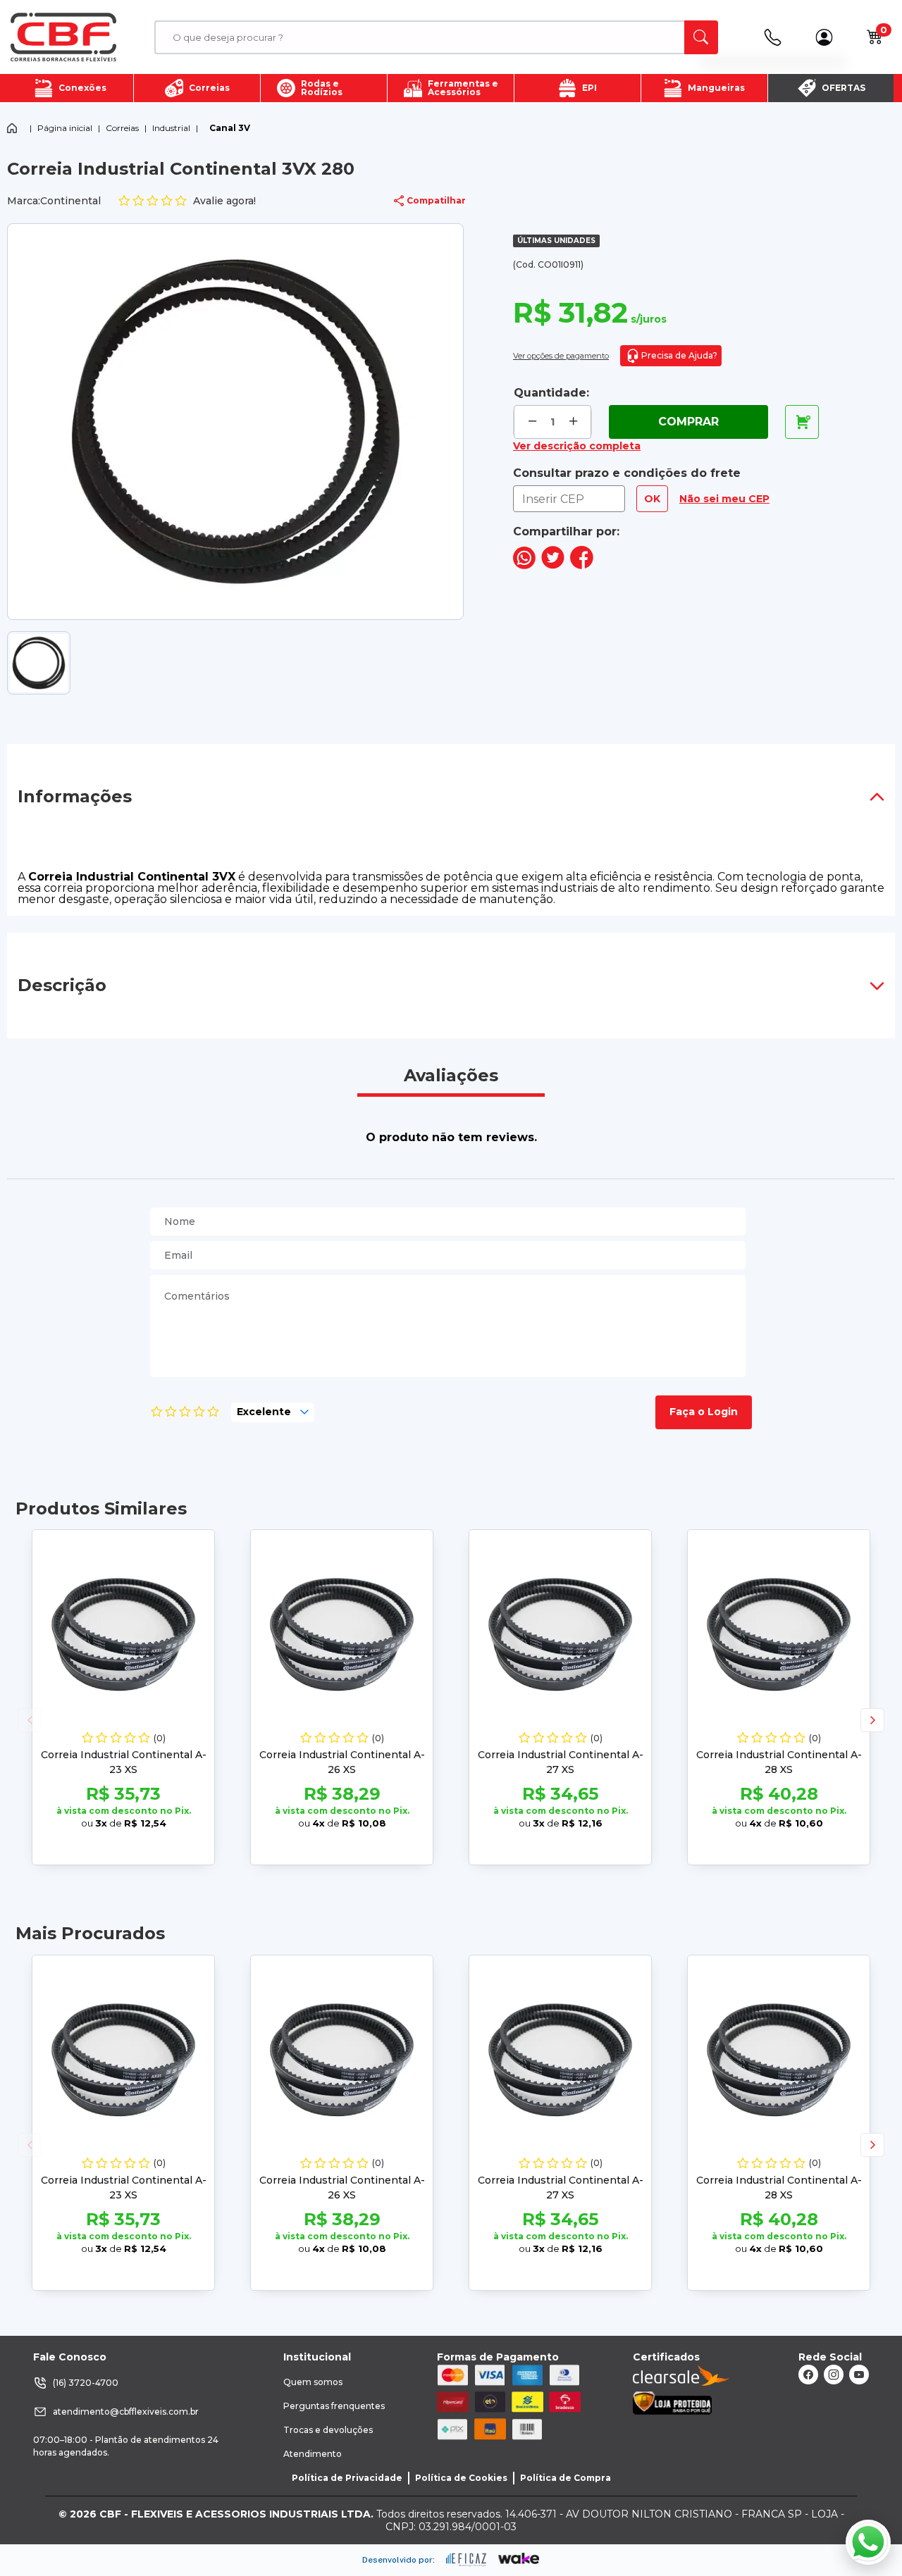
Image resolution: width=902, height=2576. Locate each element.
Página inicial (65, 128)
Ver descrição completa (577, 446)
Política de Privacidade (347, 2478)
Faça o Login (704, 1412)
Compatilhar (436, 200)
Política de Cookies (461, 2478)
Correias (122, 128)
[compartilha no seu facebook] (582, 565)
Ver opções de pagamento (561, 356)
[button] (872, 1720)
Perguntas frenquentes (334, 2406)
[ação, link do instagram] (834, 2375)
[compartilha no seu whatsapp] (524, 565)
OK (652, 499)
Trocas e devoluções (328, 2430)
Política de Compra (566, 2478)
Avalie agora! (224, 201)
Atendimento (313, 2454)
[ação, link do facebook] (808, 2375)
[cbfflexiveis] (63, 37)
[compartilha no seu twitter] (553, 565)
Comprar (688, 422)
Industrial (171, 128)
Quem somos (313, 2382)
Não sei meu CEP (724, 499)
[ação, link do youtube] (859, 2375)
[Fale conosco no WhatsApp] (868, 2542)
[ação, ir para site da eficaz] (467, 2560)
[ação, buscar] (701, 37)
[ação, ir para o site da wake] (519, 2559)
